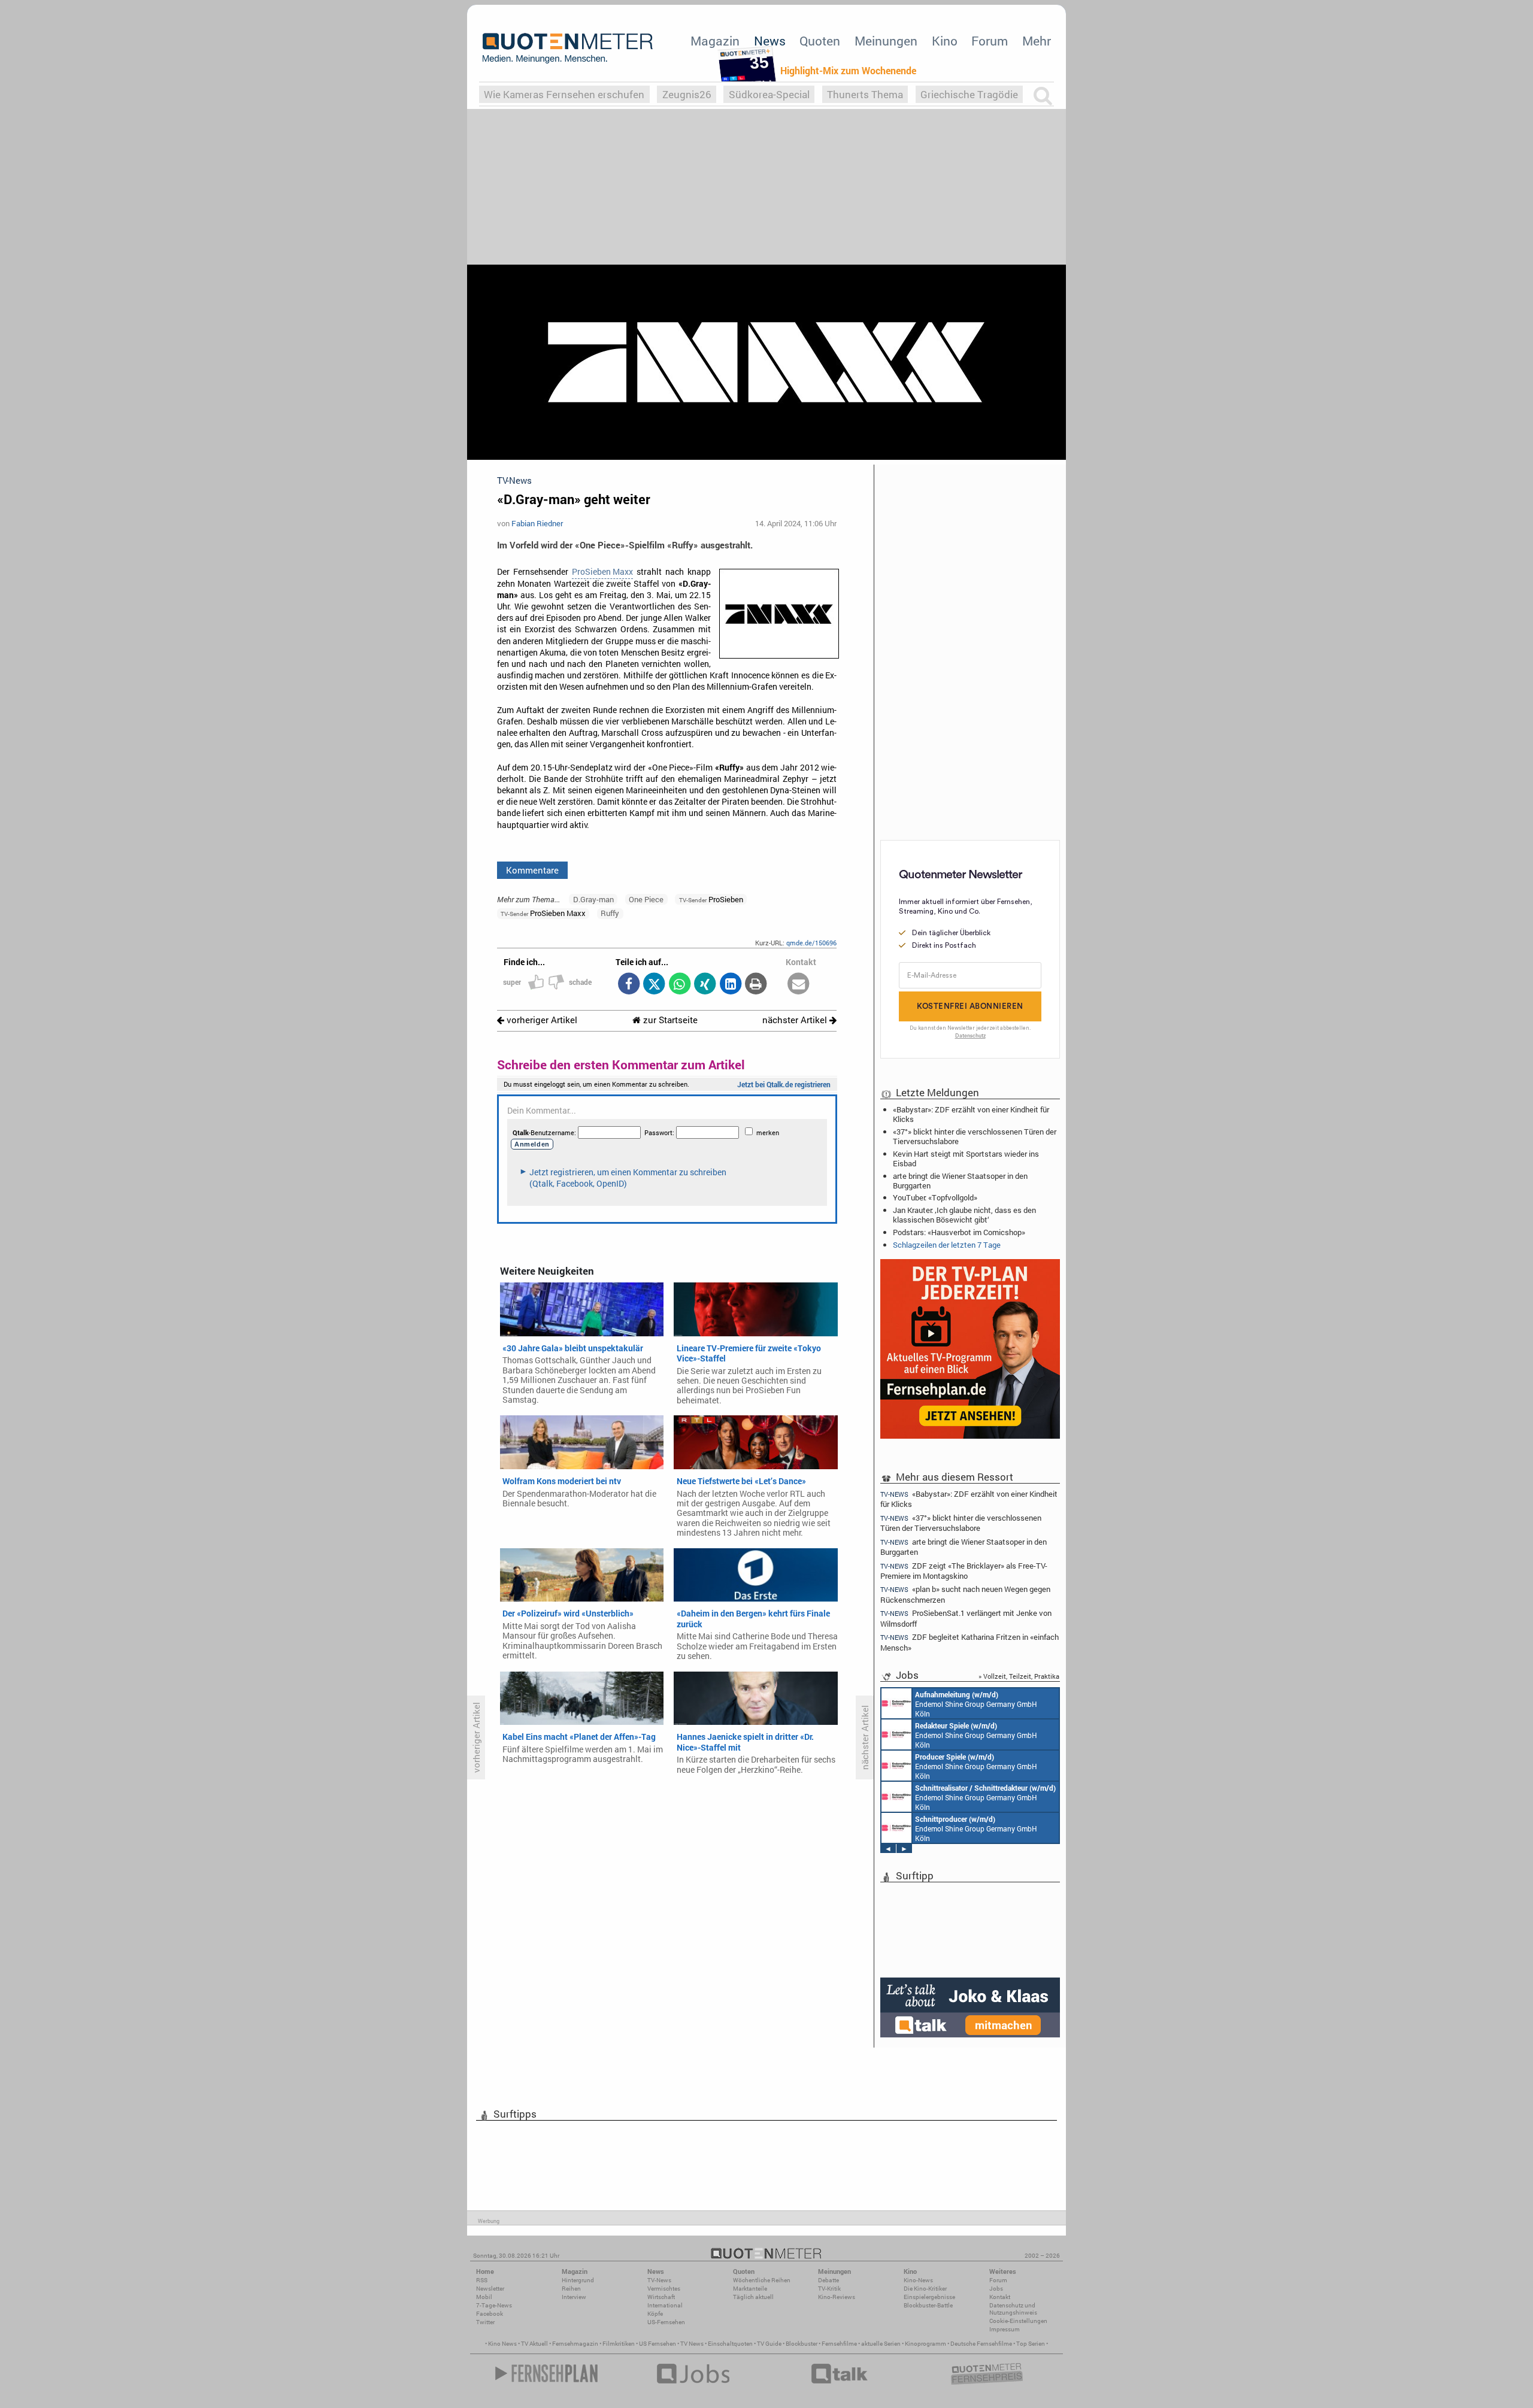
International (665, 2305)
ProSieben (711, 899)
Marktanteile (750, 2289)
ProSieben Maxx (602, 572)
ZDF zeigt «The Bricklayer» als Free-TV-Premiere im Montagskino (964, 1571)
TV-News (659, 2280)
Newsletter (490, 2289)
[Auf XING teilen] (705, 985)
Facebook (490, 2314)
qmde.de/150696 (811, 943)
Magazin (715, 41)
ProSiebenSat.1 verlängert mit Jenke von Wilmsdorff (966, 1618)
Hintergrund (578, 2280)
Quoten (820, 41)
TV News (692, 2344)
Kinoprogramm (925, 2344)
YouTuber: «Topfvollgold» (935, 1197)
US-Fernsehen (666, 2322)
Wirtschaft (661, 2297)
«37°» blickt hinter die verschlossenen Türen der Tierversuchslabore (975, 1136)
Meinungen (886, 41)
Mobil (484, 2297)
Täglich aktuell (753, 2297)
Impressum (1005, 2329)
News (770, 41)
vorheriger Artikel (541, 1020)
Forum (990, 41)
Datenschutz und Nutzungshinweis (1013, 2309)
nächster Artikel (796, 1020)
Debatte (828, 2280)
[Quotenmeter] (568, 48)
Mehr (1037, 41)
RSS (482, 2280)
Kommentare (532, 870)
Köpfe (655, 2314)
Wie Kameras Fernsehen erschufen (564, 94)
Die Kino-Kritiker (925, 2289)
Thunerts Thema (865, 94)
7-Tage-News (494, 2305)
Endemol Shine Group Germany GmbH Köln (976, 1704)
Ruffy (610, 913)
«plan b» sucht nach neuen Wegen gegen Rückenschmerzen (965, 1594)
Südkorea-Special (769, 94)
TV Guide (769, 2344)
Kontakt (1000, 2297)
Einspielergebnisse (929, 2297)
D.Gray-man (593, 899)
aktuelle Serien (881, 2344)
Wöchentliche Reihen (762, 2280)
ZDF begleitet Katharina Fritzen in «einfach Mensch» (970, 1642)
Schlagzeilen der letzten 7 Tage (947, 1245)
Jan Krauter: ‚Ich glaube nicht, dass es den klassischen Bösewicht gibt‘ (964, 1215)
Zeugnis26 (687, 94)
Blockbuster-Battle (928, 2305)
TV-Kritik (829, 2289)
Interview (574, 2297)
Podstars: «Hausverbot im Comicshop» (959, 1232)
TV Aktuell (534, 2344)
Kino (945, 41)
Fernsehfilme (839, 2344)
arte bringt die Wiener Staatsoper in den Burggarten (960, 1181)
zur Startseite (669, 1020)
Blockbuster (802, 2344)
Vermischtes (664, 2289)
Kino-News (918, 2280)
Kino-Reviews (837, 2297)
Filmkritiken (619, 2344)
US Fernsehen (658, 2344)
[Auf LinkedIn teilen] (730, 985)
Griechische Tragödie (969, 94)
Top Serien (1031, 2344)
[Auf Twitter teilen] (654, 985)
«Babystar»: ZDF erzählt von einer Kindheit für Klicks (971, 1114)
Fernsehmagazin (575, 2344)
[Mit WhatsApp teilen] (679, 985)
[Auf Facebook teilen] (628, 985)
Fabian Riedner (537, 523)
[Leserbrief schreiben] (799, 985)
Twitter (485, 2322)
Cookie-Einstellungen (1018, 2321)
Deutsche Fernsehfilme (981, 2344)
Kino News (502, 2344)
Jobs (996, 2289)
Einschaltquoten (730, 2344)
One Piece (646, 899)
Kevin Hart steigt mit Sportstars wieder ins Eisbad (966, 1158)
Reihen (571, 2289)
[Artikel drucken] (756, 985)
